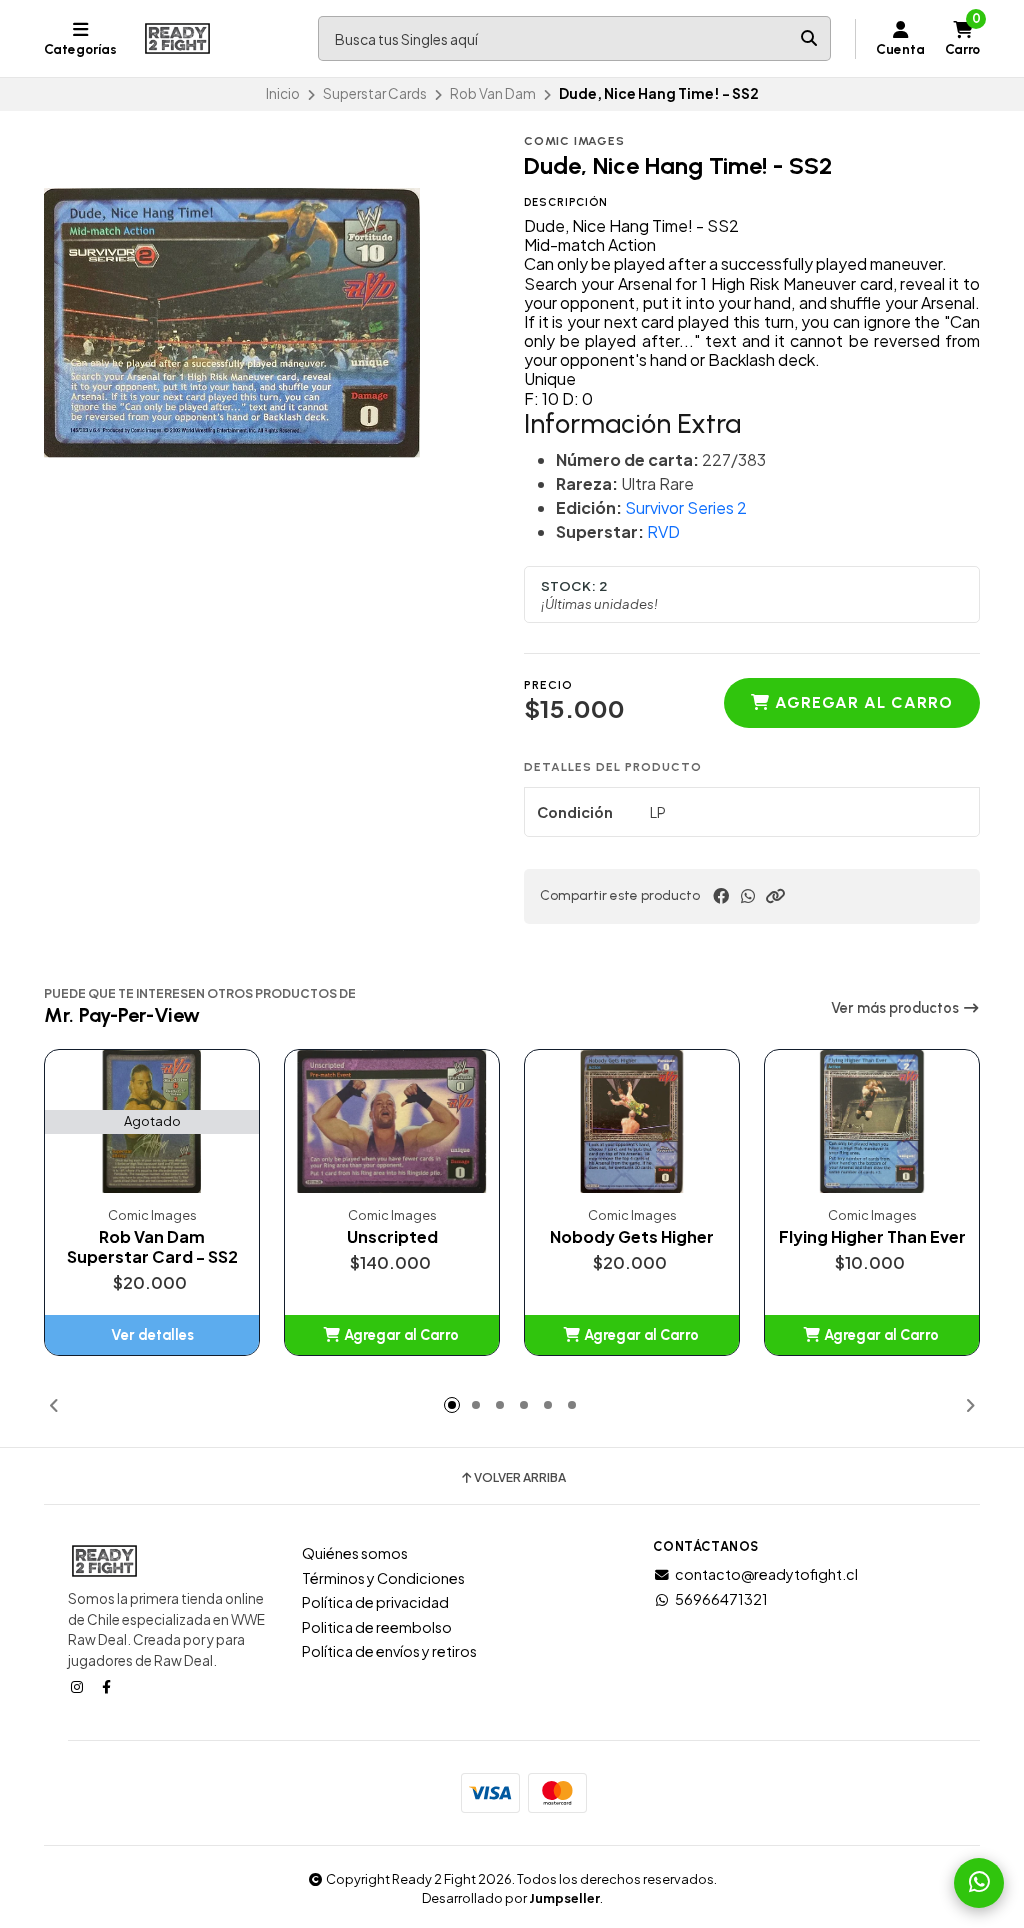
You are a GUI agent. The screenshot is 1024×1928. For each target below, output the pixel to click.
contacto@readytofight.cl (766, 1574)
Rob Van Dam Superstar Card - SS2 (152, 1247)
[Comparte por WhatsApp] (748, 896)
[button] (775, 896)
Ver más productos (896, 1008)
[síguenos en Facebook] (108, 1686)
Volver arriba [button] (520, 1478)
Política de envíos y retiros (389, 1651)
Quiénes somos (355, 1553)
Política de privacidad (375, 1602)
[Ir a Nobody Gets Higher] (632, 1121)
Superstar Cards (375, 93)
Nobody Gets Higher (632, 1237)
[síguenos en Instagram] (79, 1686)
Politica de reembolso (377, 1627)
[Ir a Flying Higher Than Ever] (872, 1121)
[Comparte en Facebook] (721, 896)
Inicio (283, 93)
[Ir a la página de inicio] (177, 39)
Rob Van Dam (493, 93)
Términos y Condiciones (383, 1578)
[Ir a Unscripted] (392, 1121)
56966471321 (721, 1599)
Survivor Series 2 (686, 507)
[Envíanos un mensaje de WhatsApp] (979, 1883)
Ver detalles (152, 1335)
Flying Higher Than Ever (872, 1237)
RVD (663, 531)
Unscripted (392, 1237)
